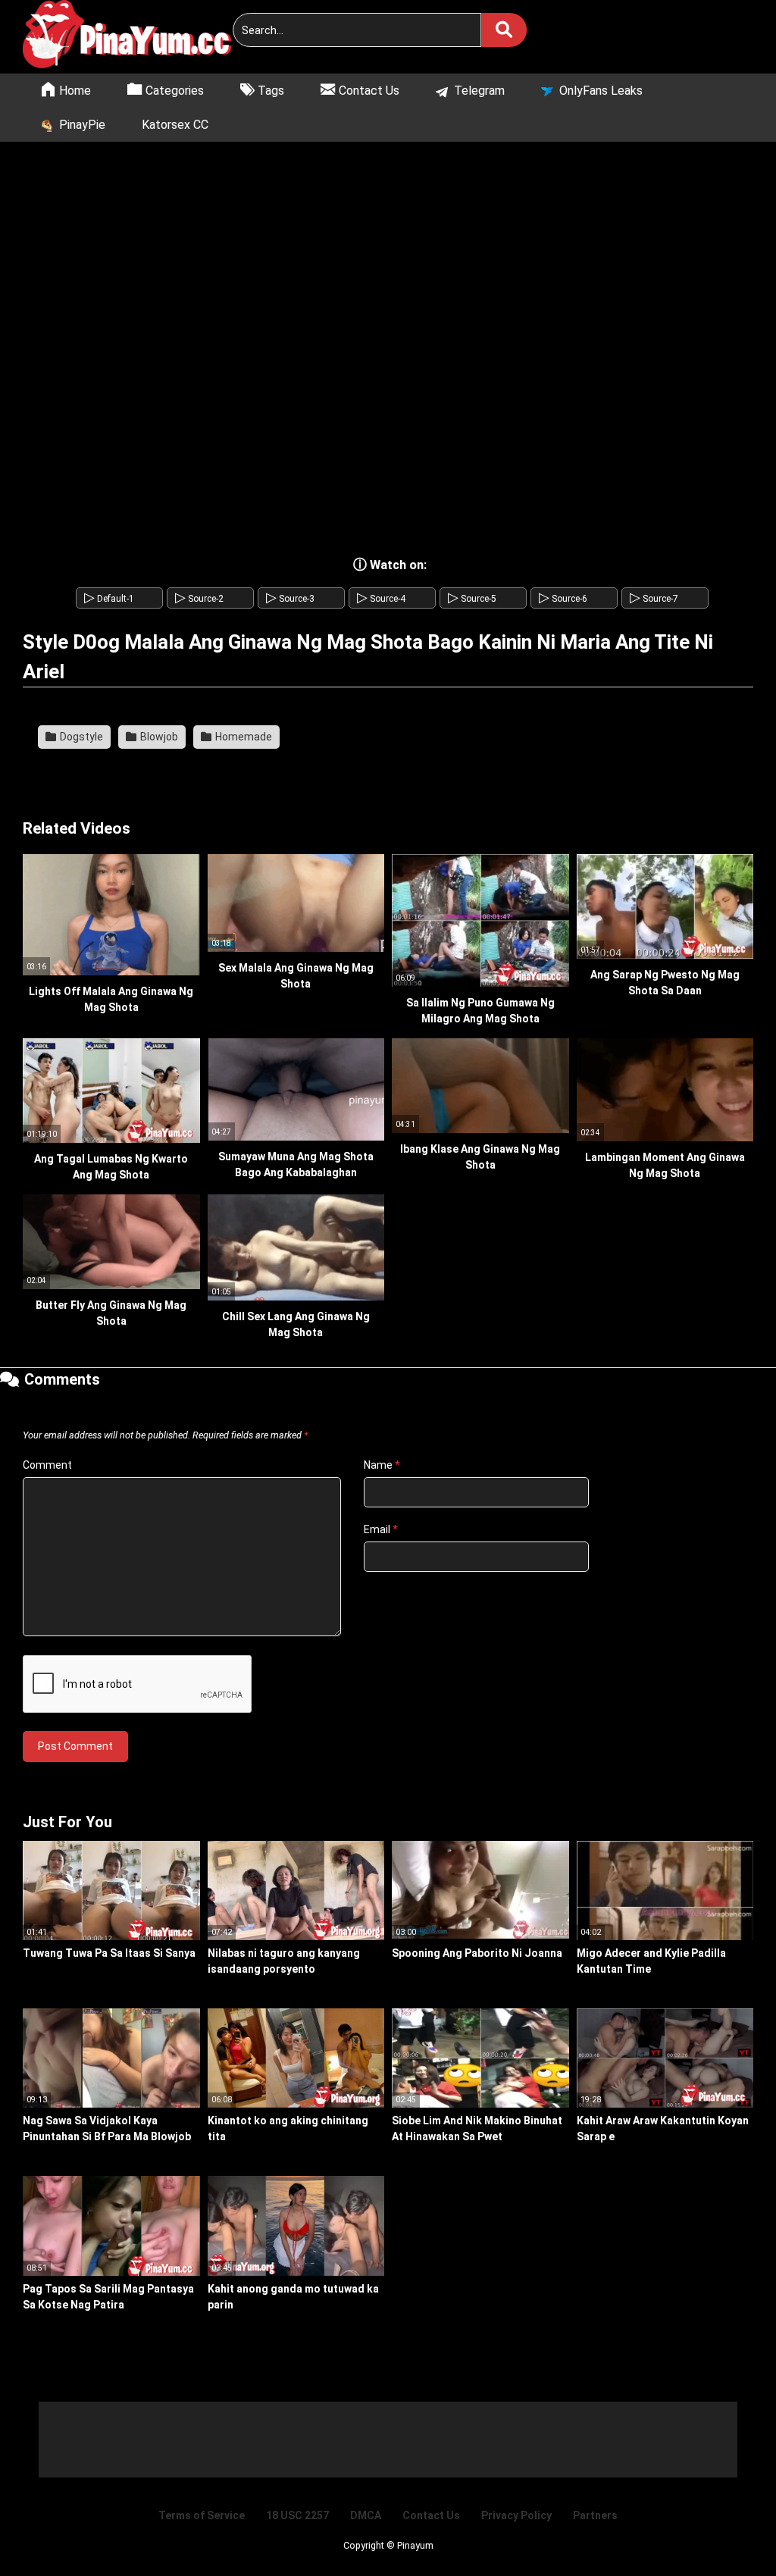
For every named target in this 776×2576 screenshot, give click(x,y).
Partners (595, 2515)
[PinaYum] (136, 37)
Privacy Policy (516, 2515)
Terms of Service (202, 2515)
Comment (47, 1465)
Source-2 (199, 599)
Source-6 (563, 599)
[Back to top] (726, 2530)
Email (381, 1529)
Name (382, 1465)
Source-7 (654, 599)
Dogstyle (80, 737)
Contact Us (431, 2515)
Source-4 (381, 599)
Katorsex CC (175, 125)
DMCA (366, 2515)
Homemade (242, 737)
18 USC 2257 (297, 2515)
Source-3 (290, 599)
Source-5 (472, 599)
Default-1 (109, 599)
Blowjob (158, 737)
